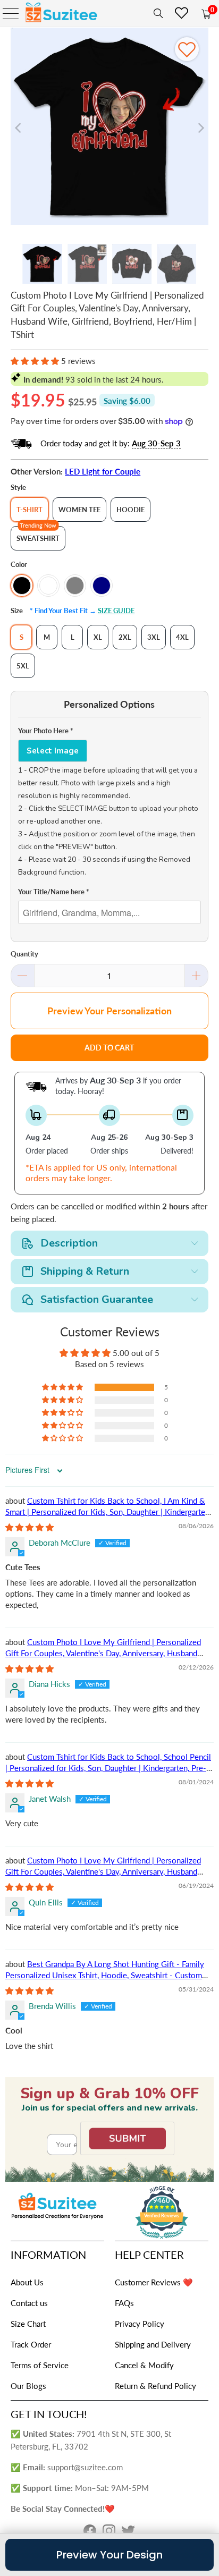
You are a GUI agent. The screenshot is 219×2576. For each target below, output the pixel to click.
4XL (182, 637)
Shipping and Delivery (153, 2344)
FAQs (124, 2303)
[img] (30, 1527)
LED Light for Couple (103, 471)
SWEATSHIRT (38, 538)
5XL (23, 666)
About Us (27, 2282)
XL (98, 637)
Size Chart (28, 2324)
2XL (125, 637)
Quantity (24, 954)
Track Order (31, 2344)
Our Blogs (28, 2386)
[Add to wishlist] (187, 49)
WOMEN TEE (79, 510)
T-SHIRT (30, 510)
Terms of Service (40, 2365)
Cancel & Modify (144, 2365)
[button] (35, 361)
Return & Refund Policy (155, 2386)
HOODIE (130, 510)
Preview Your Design (109, 2555)
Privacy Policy (140, 2324)
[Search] (156, 13)
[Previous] (19, 128)
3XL (154, 637)
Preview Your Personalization (109, 1011)
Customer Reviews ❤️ (154, 2282)
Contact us (29, 2303)
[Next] (200, 128)
